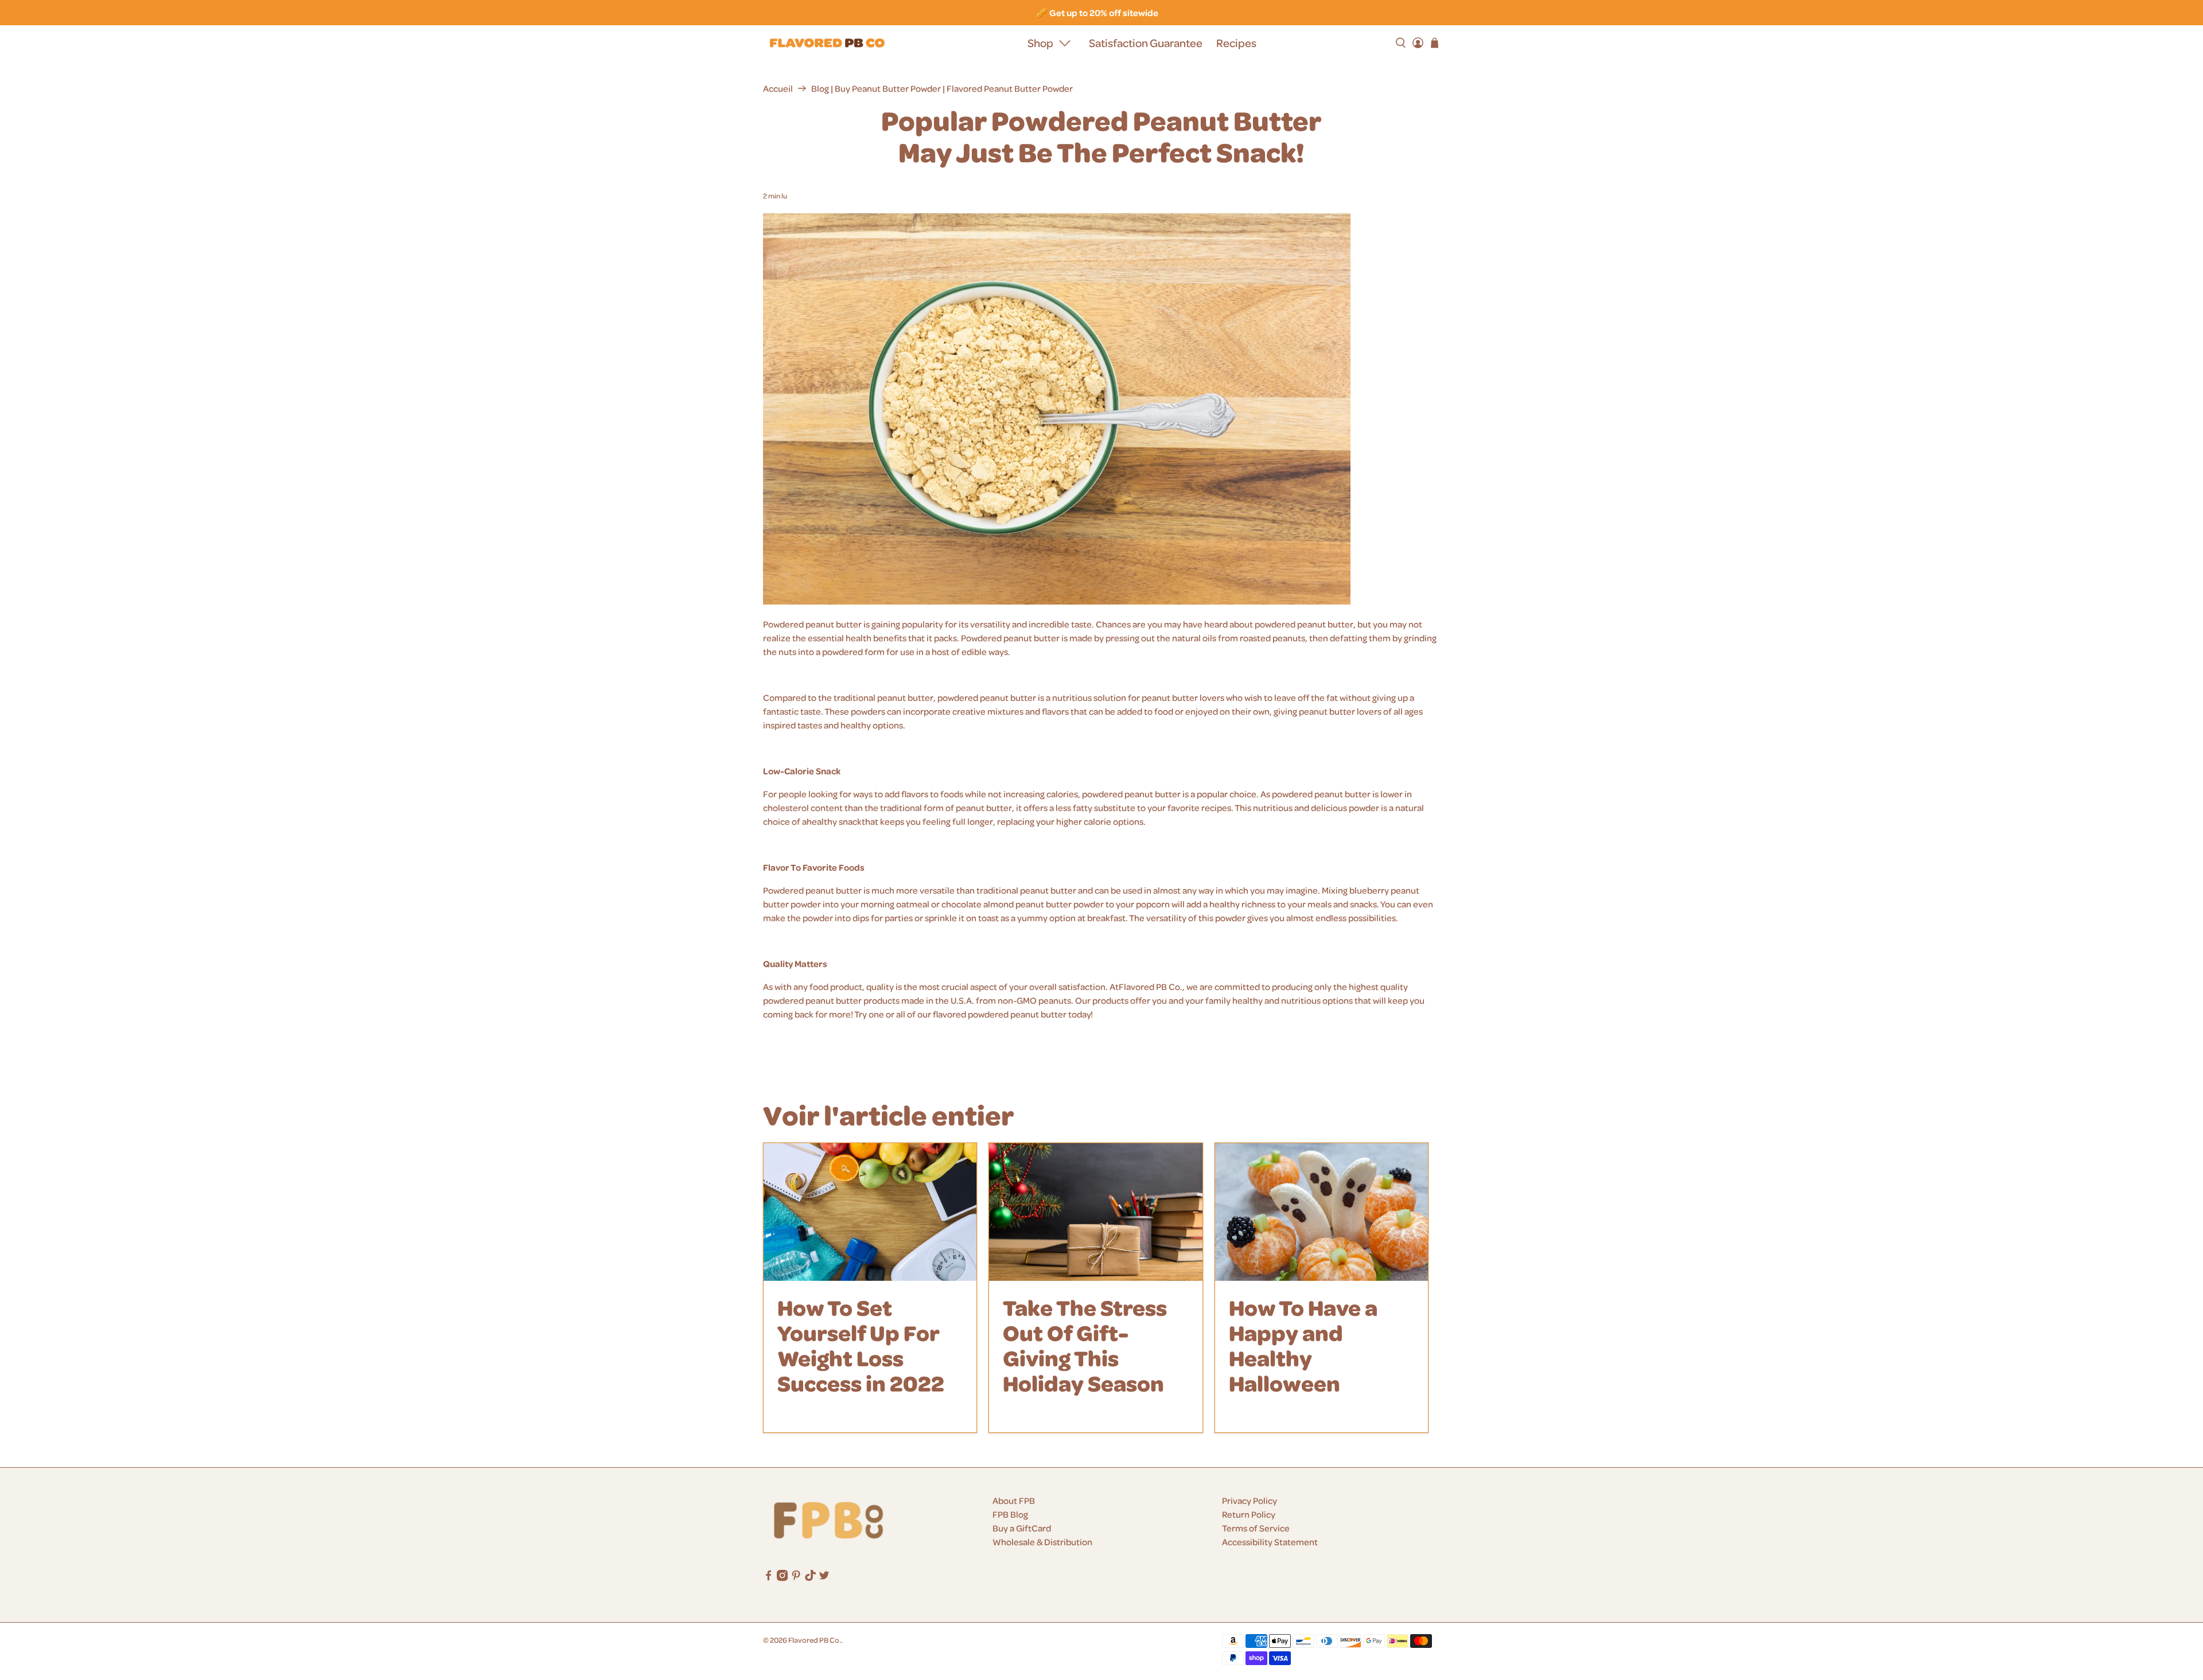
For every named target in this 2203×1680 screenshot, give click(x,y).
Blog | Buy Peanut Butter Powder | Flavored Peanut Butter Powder (942, 88)
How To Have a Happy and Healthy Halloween (1303, 1345)
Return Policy (1249, 1514)
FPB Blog (1010, 1514)
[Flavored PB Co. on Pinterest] (796, 1578)
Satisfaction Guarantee (1146, 43)
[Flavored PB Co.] (827, 43)
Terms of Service (1256, 1528)
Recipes (1236, 43)
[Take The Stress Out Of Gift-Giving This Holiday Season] (1095, 1212)
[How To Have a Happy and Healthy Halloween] (1322, 1212)
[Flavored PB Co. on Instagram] (782, 1578)
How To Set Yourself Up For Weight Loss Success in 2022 (861, 1345)
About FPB (1014, 1500)
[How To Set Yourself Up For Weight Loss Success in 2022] (870, 1212)
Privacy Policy (1250, 1500)
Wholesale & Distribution (1042, 1542)
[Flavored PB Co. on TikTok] (810, 1578)
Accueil (778, 88)
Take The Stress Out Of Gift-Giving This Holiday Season (1085, 1345)
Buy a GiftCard (1022, 1528)
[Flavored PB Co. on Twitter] (824, 1578)
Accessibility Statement (1270, 1542)
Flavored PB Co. (815, 1640)
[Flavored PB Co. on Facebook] (768, 1578)
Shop (1040, 43)
